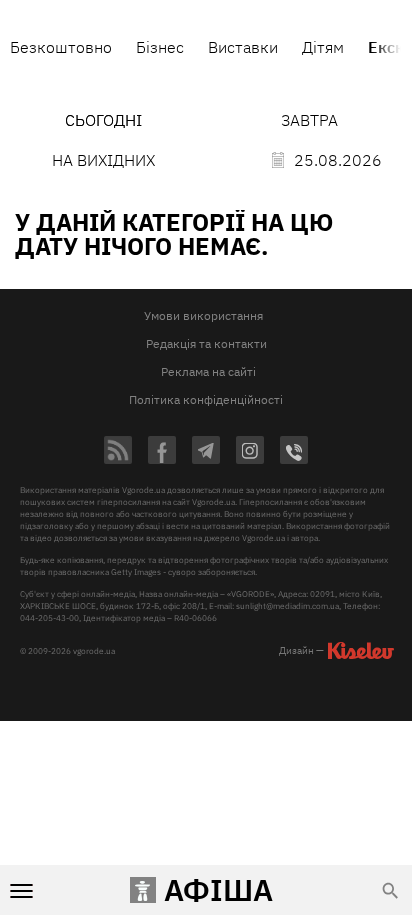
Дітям (323, 47)
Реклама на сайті (208, 371)
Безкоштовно (61, 47)
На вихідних (103, 160)
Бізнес (160, 47)
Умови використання (203, 315)
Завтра (309, 120)
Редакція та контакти (206, 343)
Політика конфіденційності (206, 399)
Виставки (243, 47)
